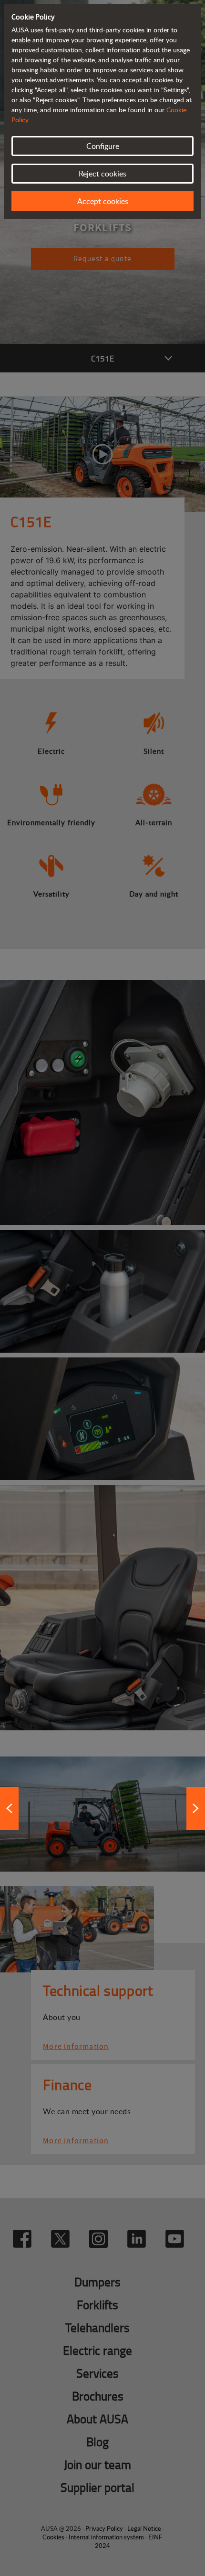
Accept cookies (103, 201)
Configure (103, 146)
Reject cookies (102, 174)
